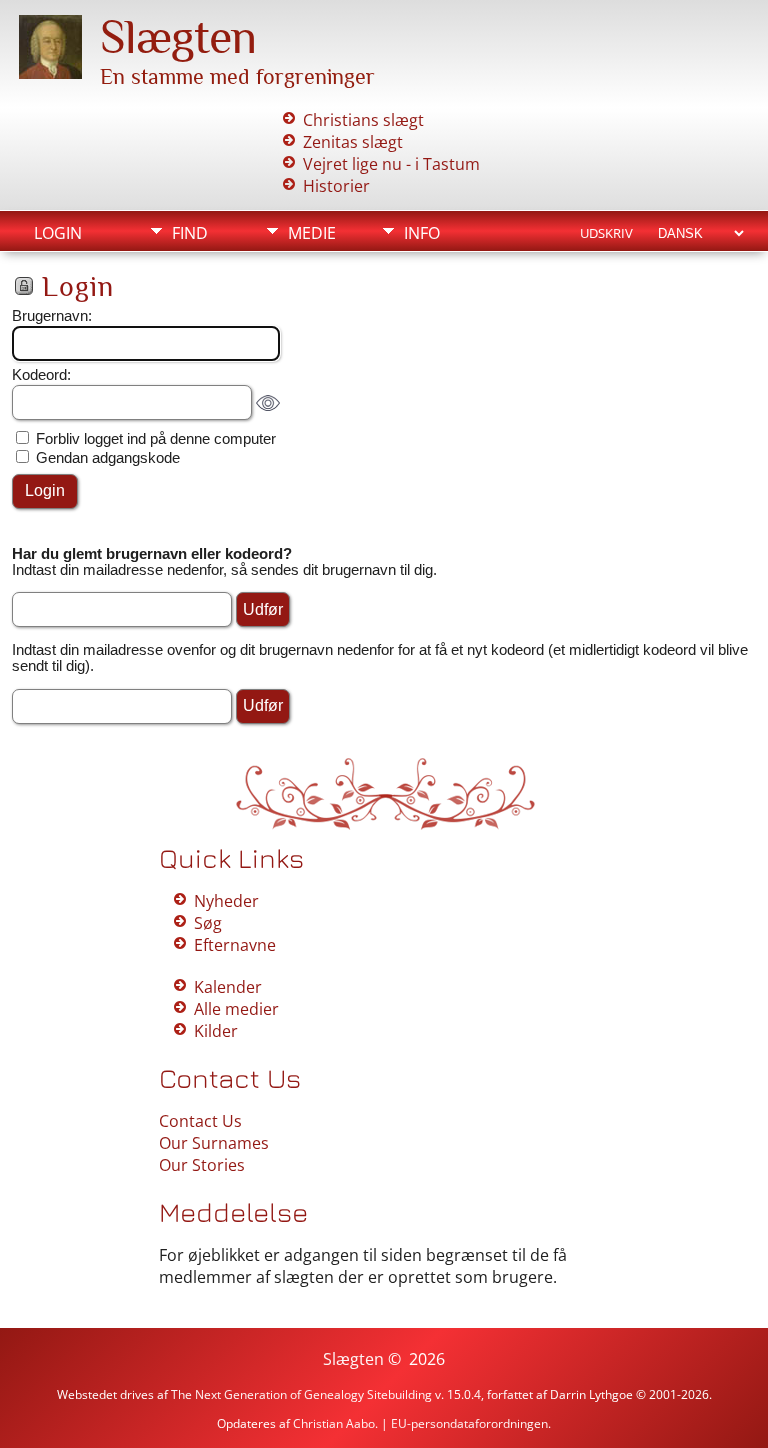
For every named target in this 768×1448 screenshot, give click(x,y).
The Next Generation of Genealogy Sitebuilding (301, 1394)
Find (190, 233)
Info (422, 233)
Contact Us (200, 1121)
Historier (336, 186)
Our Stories (202, 1165)
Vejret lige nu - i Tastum (391, 164)
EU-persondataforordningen (469, 1423)
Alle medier (236, 1009)
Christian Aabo (334, 1423)
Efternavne (235, 945)
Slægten (178, 37)
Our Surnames (214, 1143)
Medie (312, 233)
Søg (208, 923)
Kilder (216, 1031)
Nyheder (226, 901)
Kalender (228, 987)
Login (58, 233)
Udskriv (606, 233)
